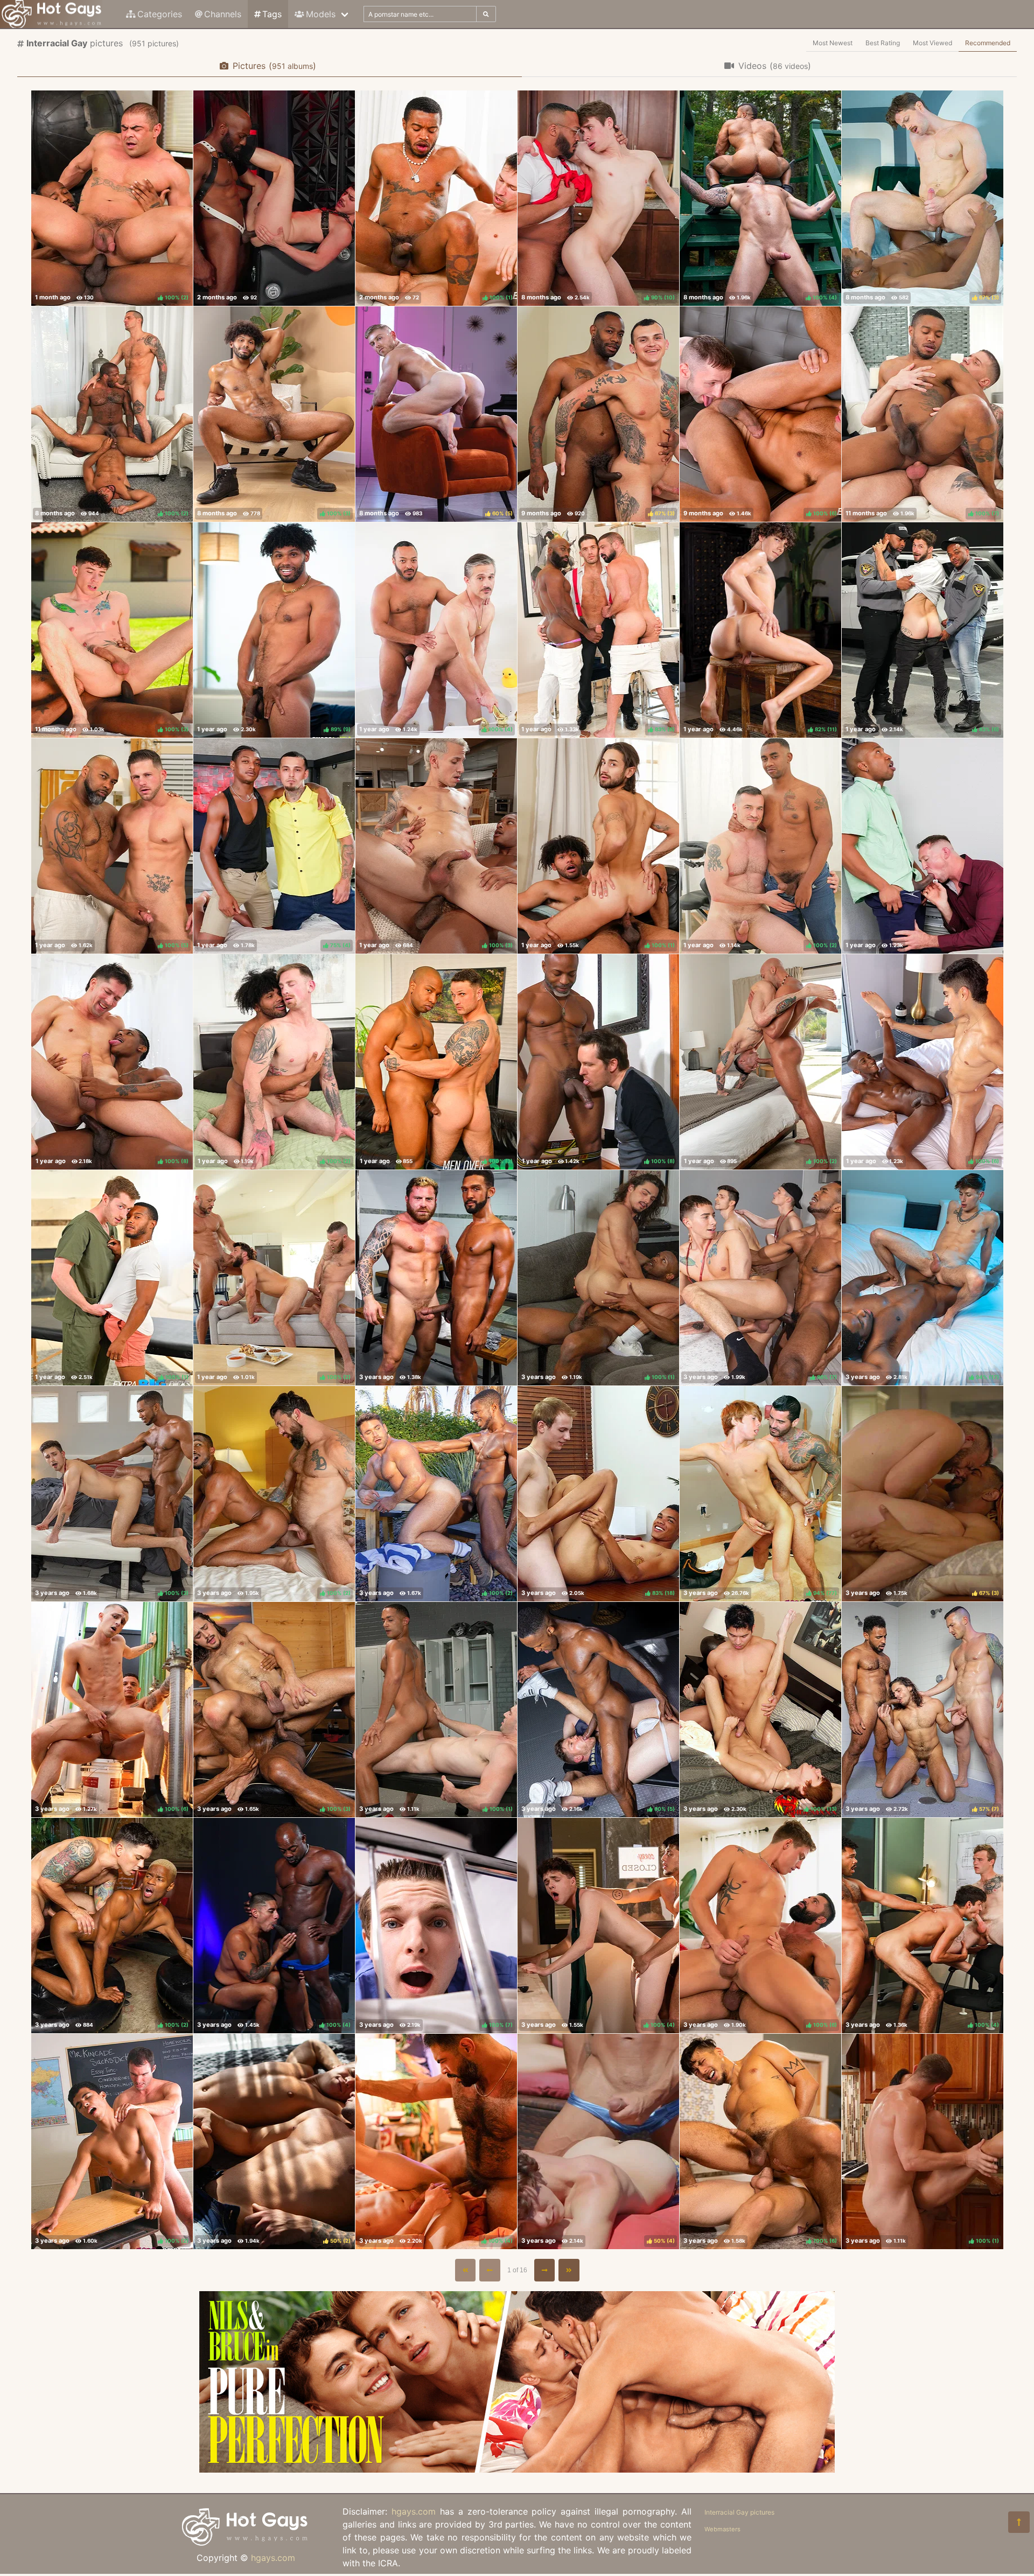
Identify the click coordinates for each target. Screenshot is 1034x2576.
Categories (160, 14)
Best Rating (883, 43)
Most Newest (833, 43)
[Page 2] (545, 2270)
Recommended (988, 43)
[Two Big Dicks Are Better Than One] (436, 1278)
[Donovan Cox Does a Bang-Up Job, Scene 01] (923, 846)
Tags (272, 14)
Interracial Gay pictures (739, 2512)
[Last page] (569, 2270)
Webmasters (722, 2529)
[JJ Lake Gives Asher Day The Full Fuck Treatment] (274, 198)
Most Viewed (932, 43)
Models (321, 14)
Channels (223, 14)
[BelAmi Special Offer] (517, 2469)
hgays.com (273, 2558)
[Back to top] (1019, 2522)
